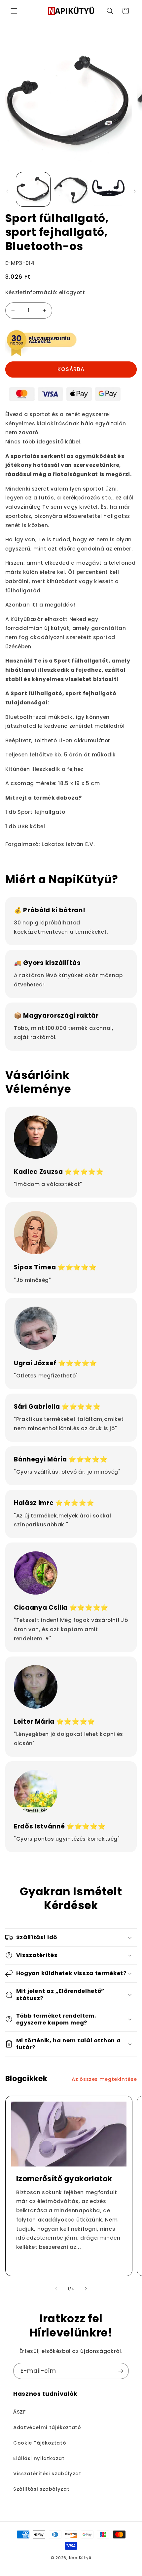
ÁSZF (19, 2412)
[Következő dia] (135, 191)
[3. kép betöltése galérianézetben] (108, 189)
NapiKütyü (80, 2558)
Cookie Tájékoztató (40, 2443)
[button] (14, 11)
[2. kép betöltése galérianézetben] (71, 189)
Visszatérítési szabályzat (47, 2474)
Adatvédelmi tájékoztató (47, 2427)
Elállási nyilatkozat (39, 2458)
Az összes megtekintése (104, 2079)
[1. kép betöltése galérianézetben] (33, 189)
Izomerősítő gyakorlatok (64, 2179)
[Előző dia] (7, 191)
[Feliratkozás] (121, 2371)
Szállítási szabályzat (41, 2489)
